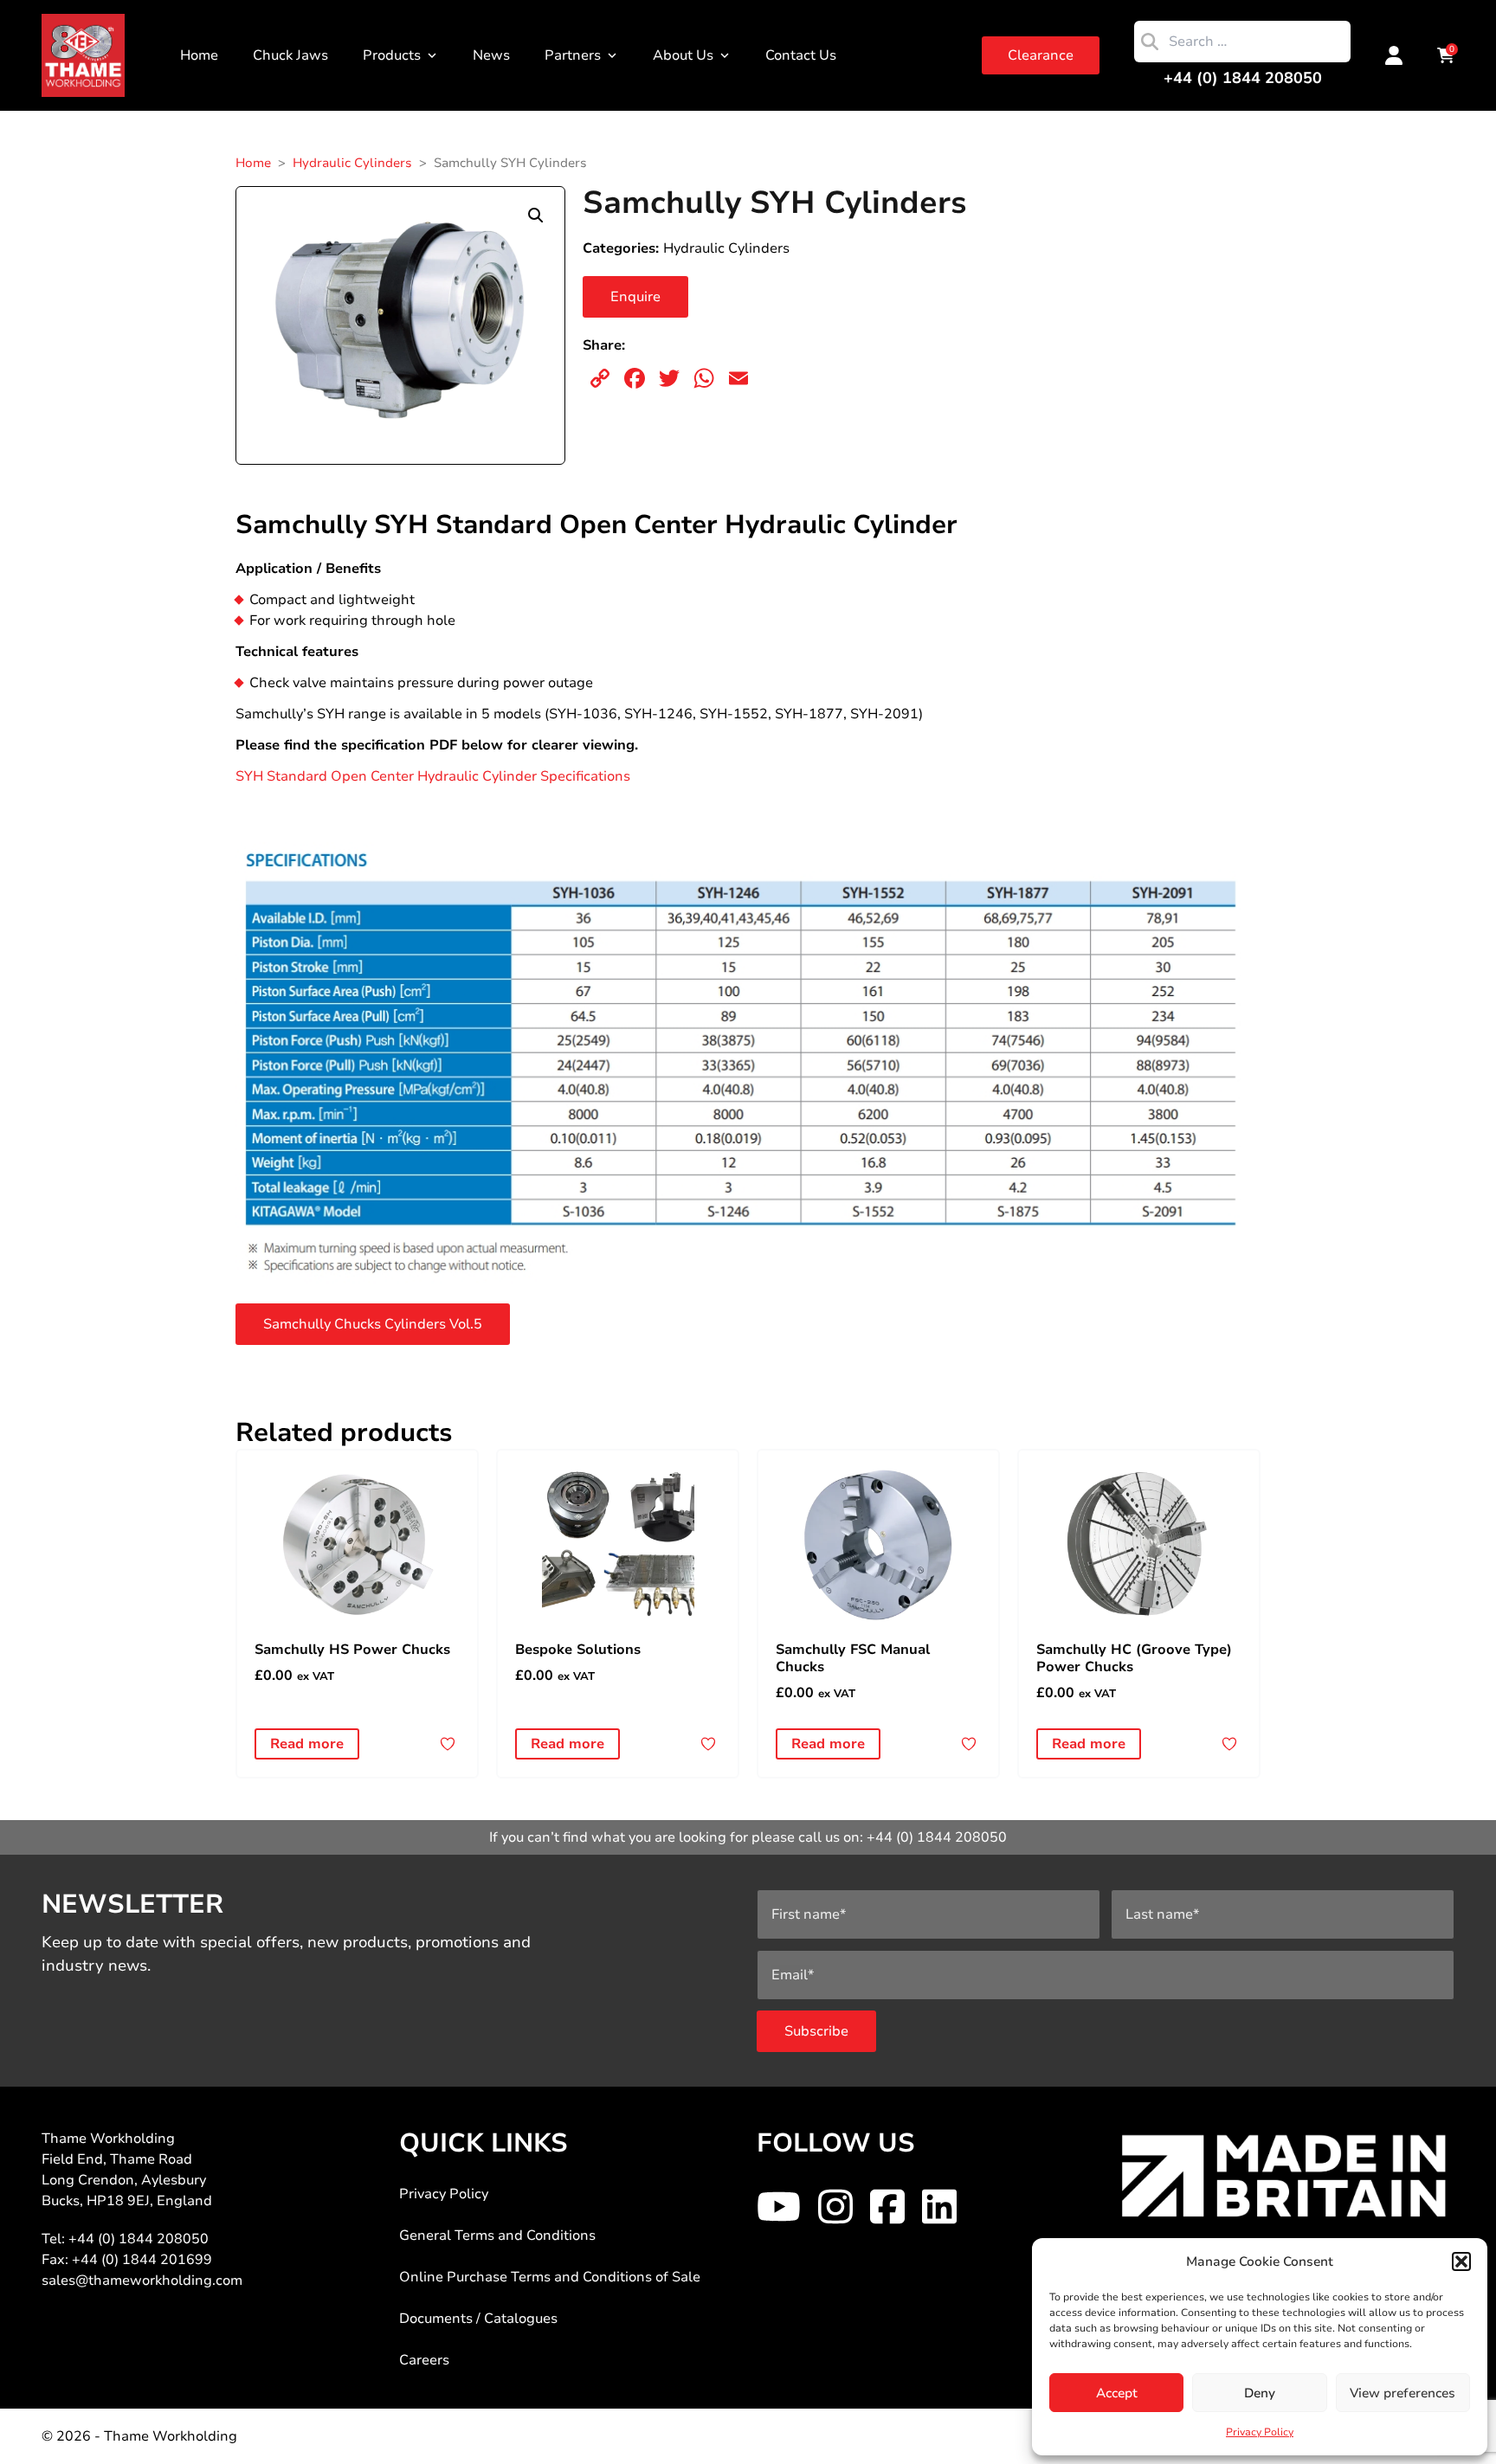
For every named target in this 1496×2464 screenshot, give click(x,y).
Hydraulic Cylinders (352, 163)
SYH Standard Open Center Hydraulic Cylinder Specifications (433, 776)
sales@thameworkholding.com (142, 2281)
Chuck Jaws (290, 55)
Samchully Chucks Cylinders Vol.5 (373, 1324)
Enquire (635, 297)
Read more (307, 1744)
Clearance (1041, 55)
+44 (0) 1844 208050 (1243, 78)
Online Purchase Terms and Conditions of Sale (550, 2277)
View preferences (1402, 2393)
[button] (1461, 2261)
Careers (424, 2360)
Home (199, 55)
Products (392, 55)
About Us (683, 55)
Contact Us (801, 55)
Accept (1117, 2393)
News (491, 55)
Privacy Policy (1260, 2432)
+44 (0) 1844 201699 (142, 2260)
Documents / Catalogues (478, 2319)
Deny (1260, 2393)
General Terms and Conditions (497, 2236)
